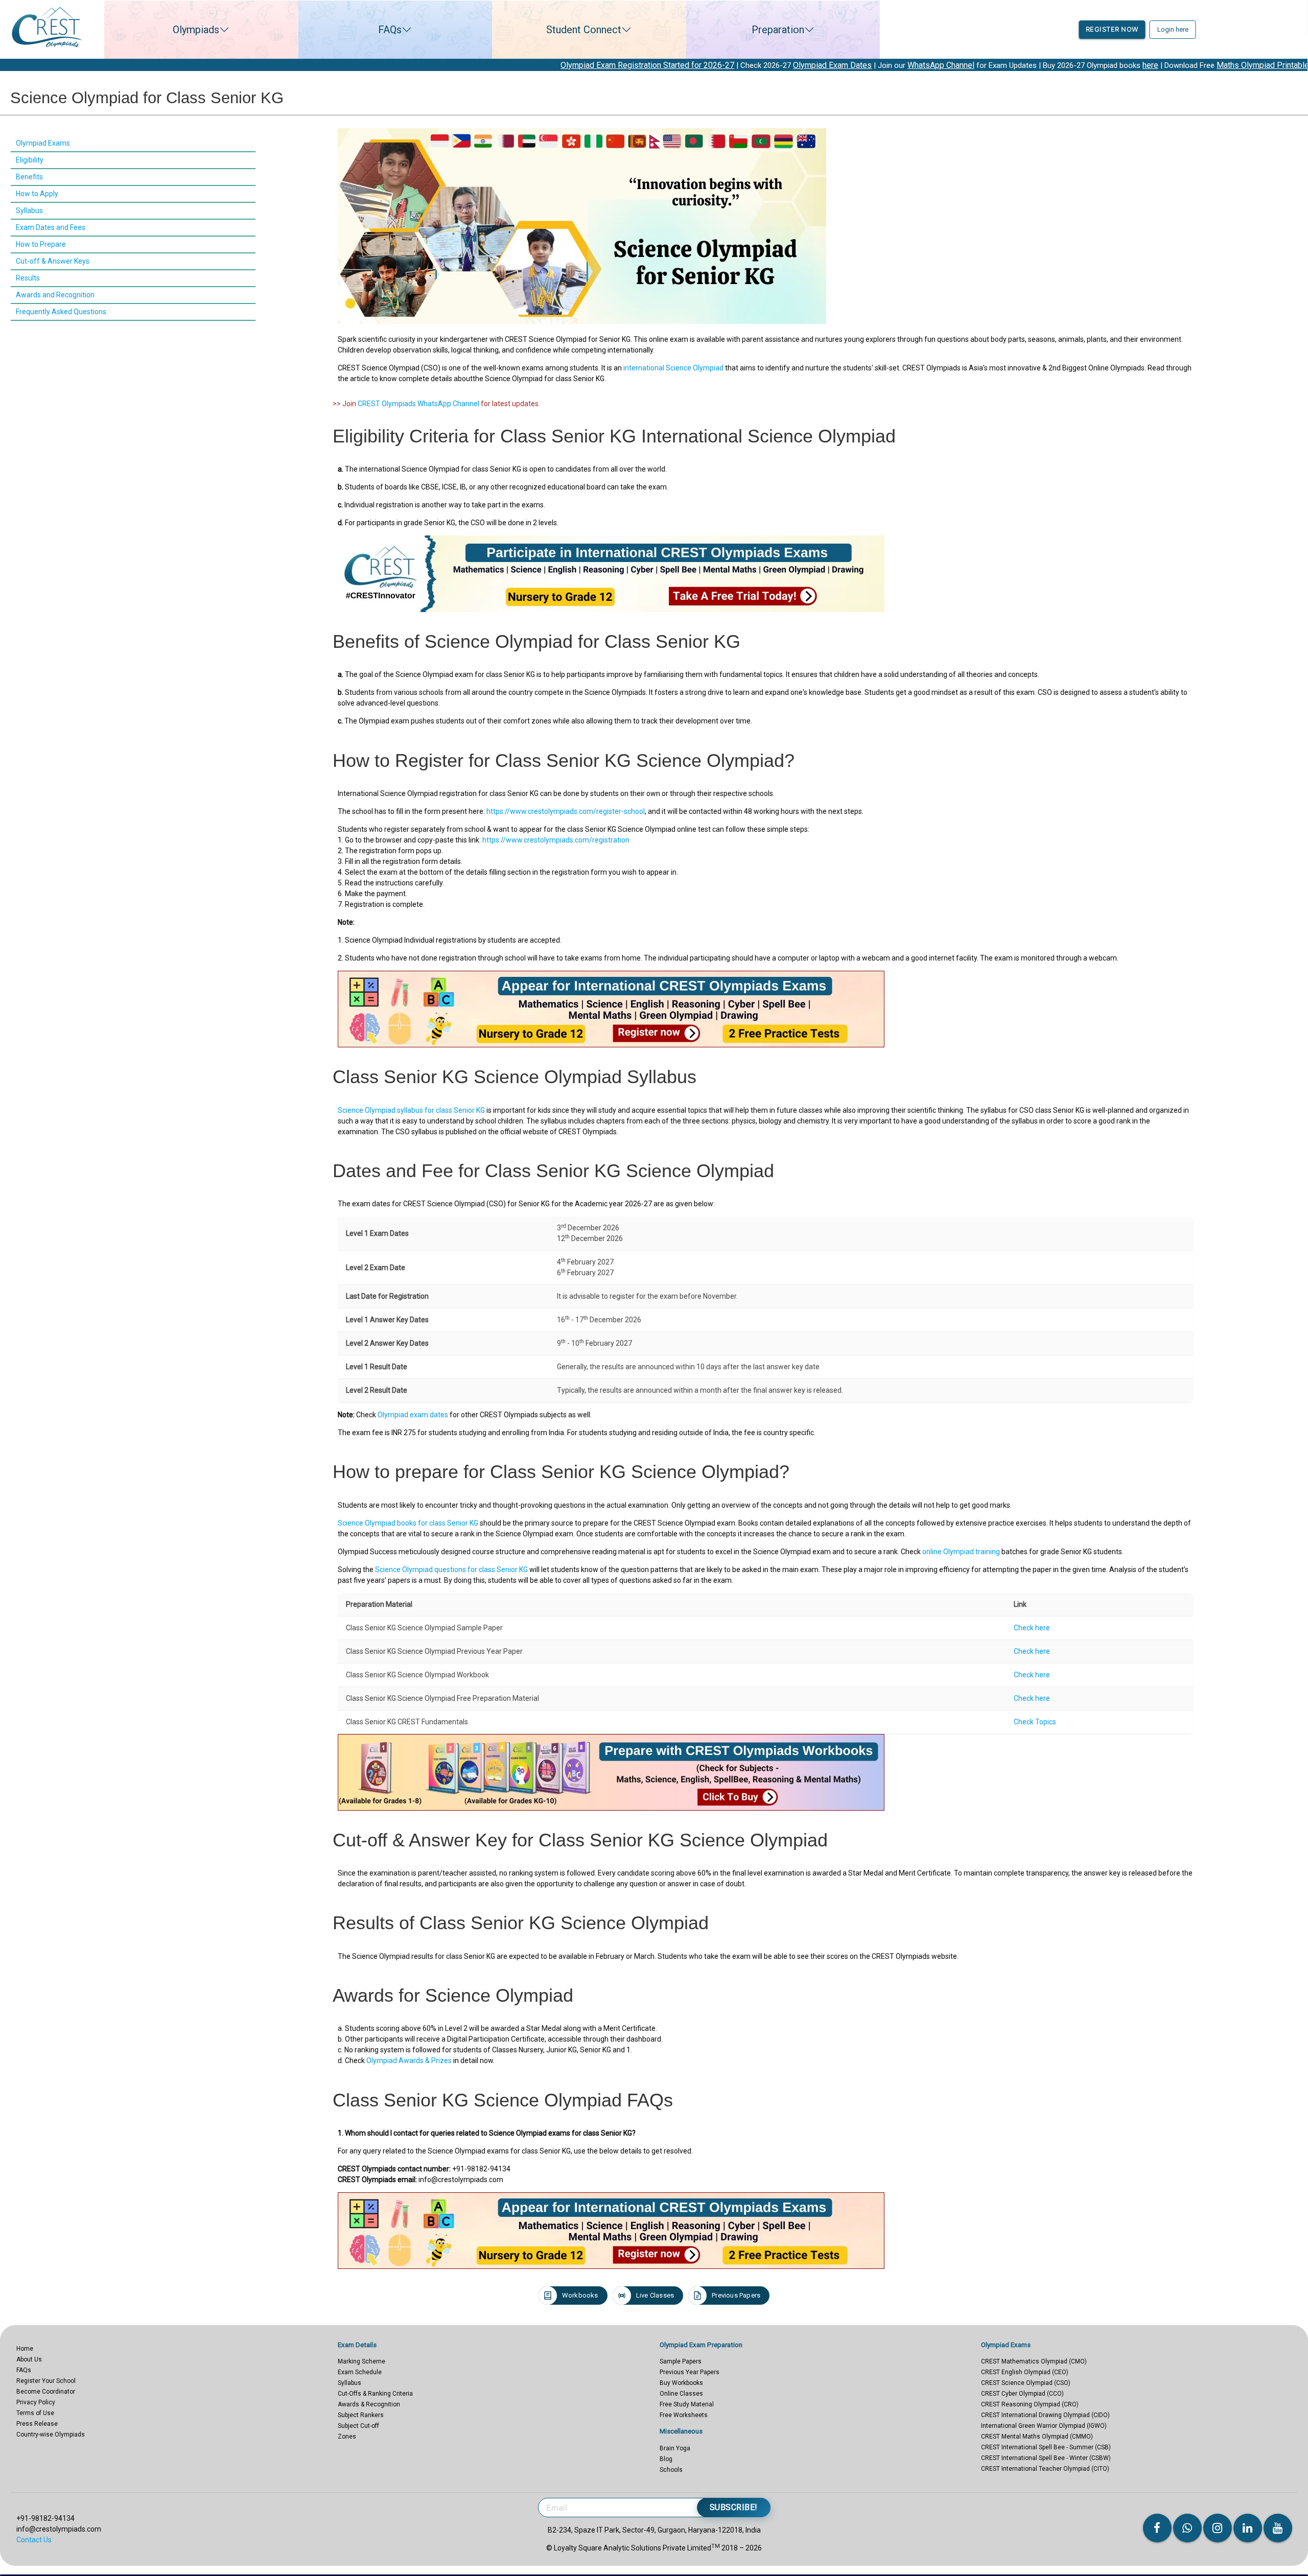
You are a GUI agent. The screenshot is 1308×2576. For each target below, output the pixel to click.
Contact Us (34, 2540)
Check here (1032, 1628)
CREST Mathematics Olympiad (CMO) (1034, 2361)
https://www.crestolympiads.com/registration (556, 840)
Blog (666, 2459)
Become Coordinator (46, 2392)
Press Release (37, 2424)
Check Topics (1035, 1722)
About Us (29, 2359)
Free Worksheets (684, 2415)
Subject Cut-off (358, 2426)
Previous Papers (736, 2295)
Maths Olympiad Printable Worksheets (1033, 65)
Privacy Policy (36, 2402)
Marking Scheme (361, 2361)
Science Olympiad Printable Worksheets (1232, 65)
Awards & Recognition (369, 2404)
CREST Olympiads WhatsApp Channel (418, 404)
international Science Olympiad (673, 368)
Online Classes (681, 2394)
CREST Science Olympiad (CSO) (1026, 2383)
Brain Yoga (675, 2448)
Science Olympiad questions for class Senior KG (451, 1570)
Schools (671, 2470)
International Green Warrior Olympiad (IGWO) (1044, 2426)
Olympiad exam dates (413, 1415)
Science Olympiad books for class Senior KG (408, 1523)
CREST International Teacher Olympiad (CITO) (1045, 2469)
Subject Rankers (361, 2415)
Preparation (778, 30)
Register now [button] (1112, 29)
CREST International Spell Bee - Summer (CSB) (1046, 2447)
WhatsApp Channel (688, 65)
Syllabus (349, 2383)
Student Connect (584, 30)
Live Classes (655, 2295)
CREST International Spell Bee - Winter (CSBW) (1046, 2458)
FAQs (390, 30)
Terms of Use (35, 2413)
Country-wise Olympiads (51, 2434)
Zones (347, 2437)
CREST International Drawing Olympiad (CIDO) (1045, 2415)
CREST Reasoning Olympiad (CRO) (1030, 2404)
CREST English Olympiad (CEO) (1025, 2372)
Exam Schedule (360, 2372)
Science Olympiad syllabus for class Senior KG (411, 1110)
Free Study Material (687, 2404)
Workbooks (580, 2295)
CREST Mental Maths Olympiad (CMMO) (1037, 2437)
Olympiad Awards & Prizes (409, 2060)
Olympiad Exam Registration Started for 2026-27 (395, 65)
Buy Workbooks (681, 2383)
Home (25, 2349)
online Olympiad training (961, 1552)
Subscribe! (734, 2507)
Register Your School (46, 2381)
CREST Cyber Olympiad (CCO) (1022, 2394)
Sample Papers (681, 2361)
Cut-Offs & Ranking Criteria (375, 2394)
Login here (1173, 29)
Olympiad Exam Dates (580, 65)
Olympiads (196, 30)
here (898, 65)
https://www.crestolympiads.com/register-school (566, 811)
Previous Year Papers (690, 2372)
